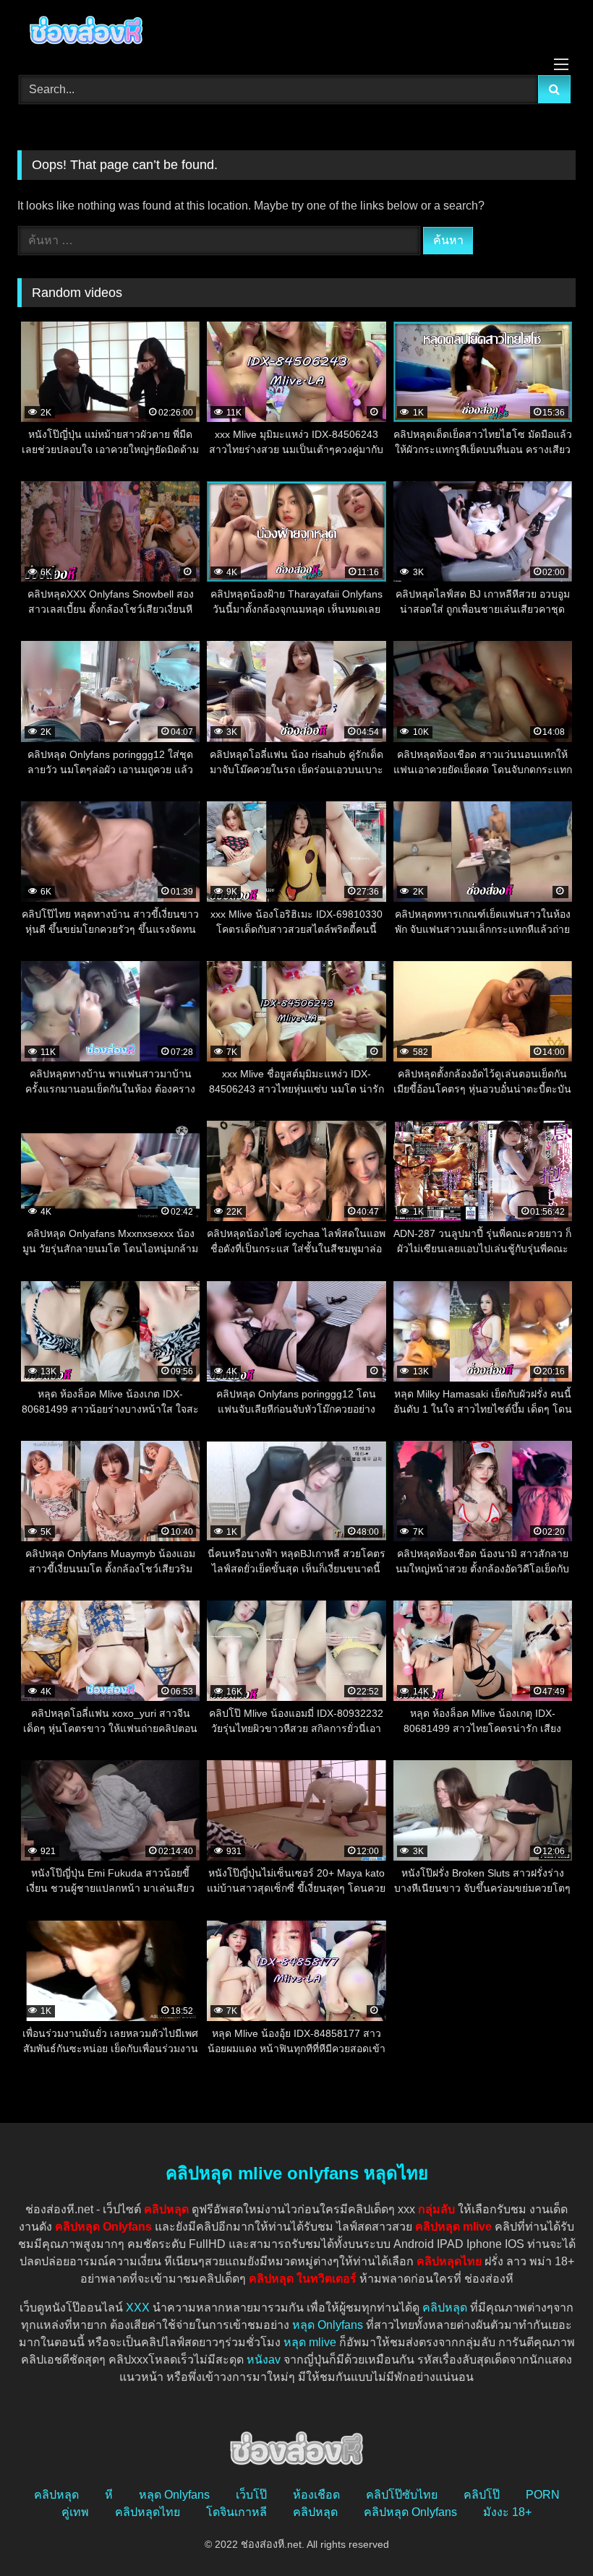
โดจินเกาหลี (236, 2512)
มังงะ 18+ (507, 2512)
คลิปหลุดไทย (148, 2512)
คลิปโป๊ (482, 2495)
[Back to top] (548, 2533)
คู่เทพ (75, 2512)
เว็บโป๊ (251, 2495)
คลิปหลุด (445, 2308)
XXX (138, 2308)
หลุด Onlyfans (328, 2325)
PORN (543, 2495)
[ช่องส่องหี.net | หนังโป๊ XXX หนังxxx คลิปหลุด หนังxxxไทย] (296, 33)
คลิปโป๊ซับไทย (402, 2495)
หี (109, 2495)
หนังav (264, 2360)
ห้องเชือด (316, 2495)
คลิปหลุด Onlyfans (410, 2512)
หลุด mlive (310, 2342)
